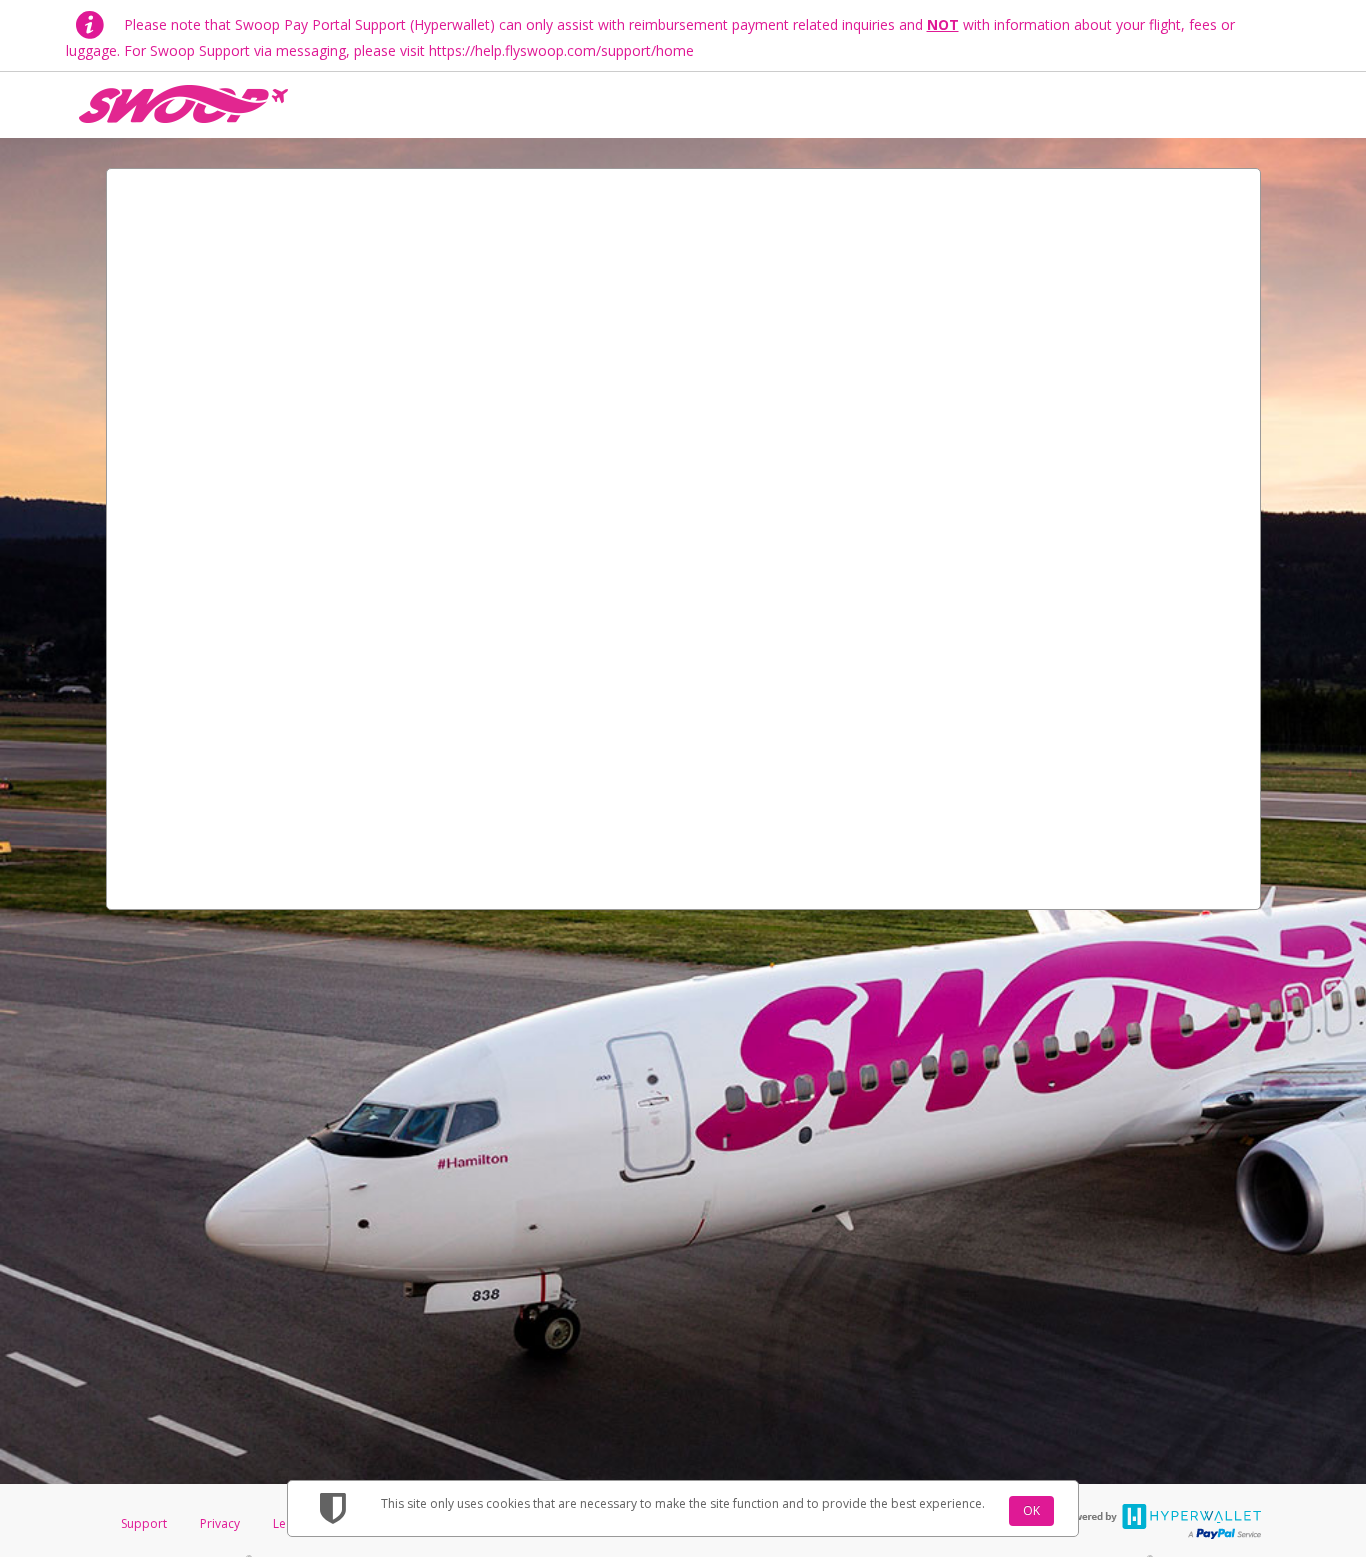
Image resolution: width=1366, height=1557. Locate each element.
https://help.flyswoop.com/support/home (561, 50)
